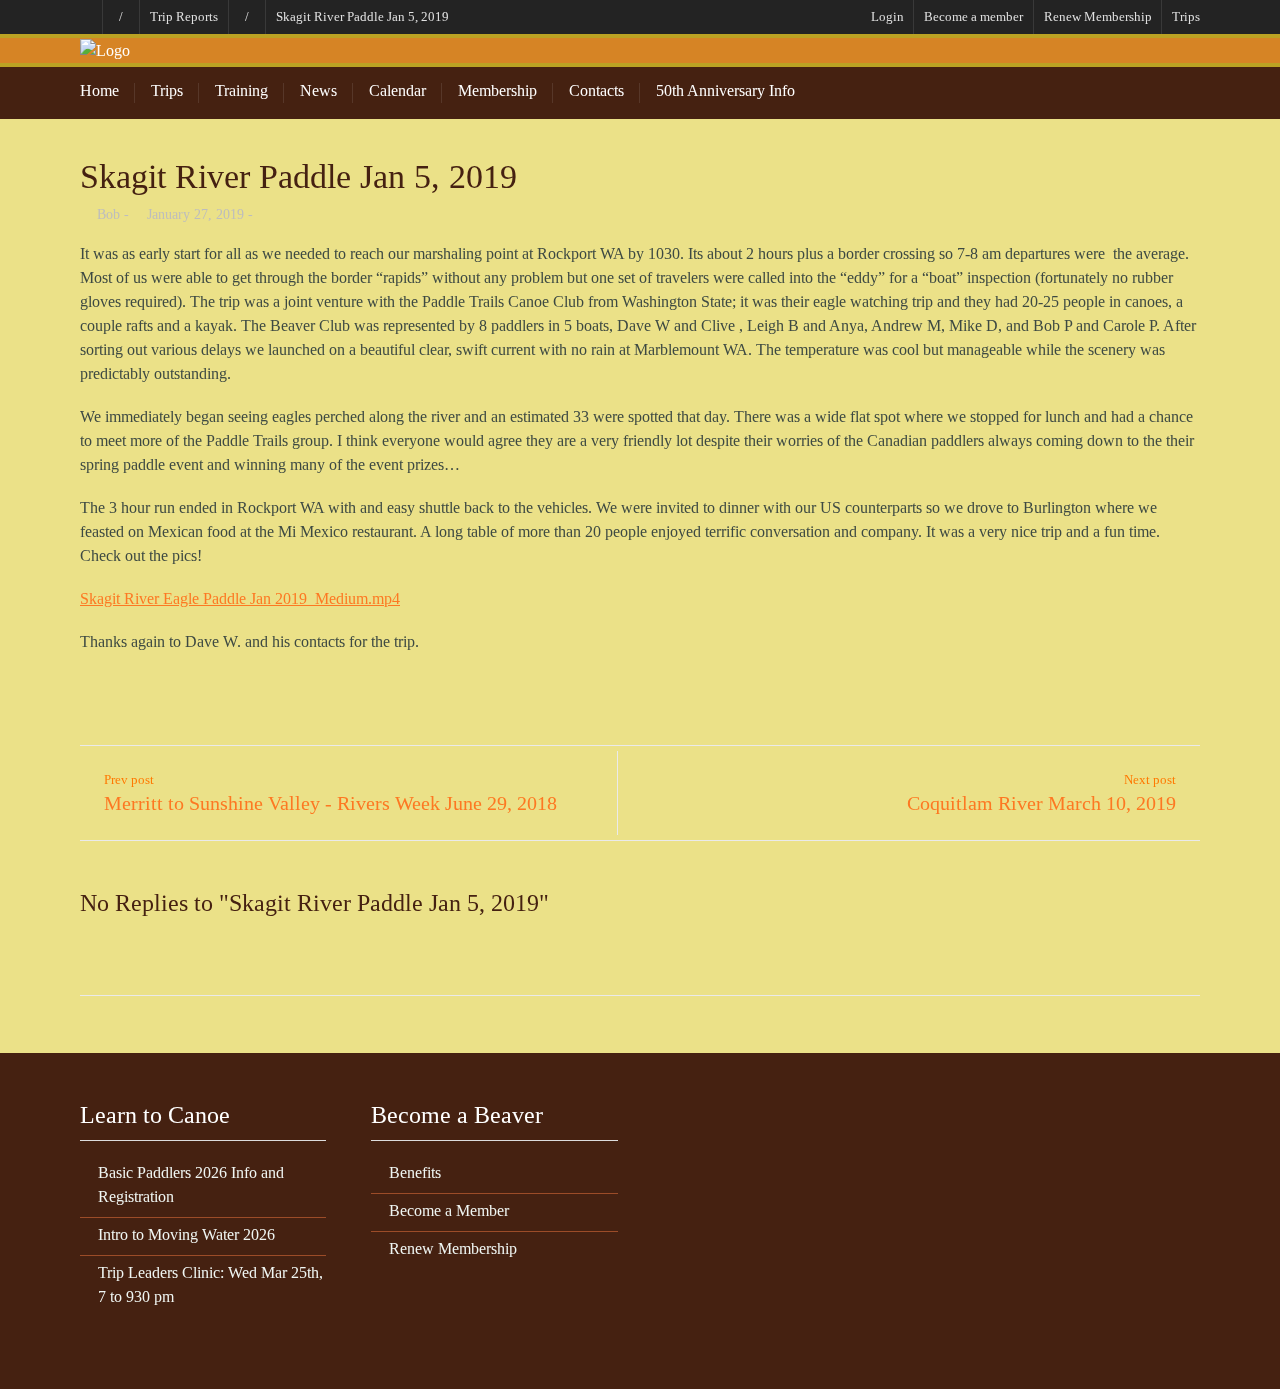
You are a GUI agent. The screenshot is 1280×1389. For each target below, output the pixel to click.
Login (887, 16)
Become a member (973, 16)
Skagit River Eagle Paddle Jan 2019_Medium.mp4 (240, 598)
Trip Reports (184, 16)
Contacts (596, 90)
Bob (108, 214)
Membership (497, 90)
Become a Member (449, 1210)
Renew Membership (1098, 16)
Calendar (397, 90)
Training (241, 90)
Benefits (415, 1172)
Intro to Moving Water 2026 (186, 1234)
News (318, 90)
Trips (1186, 16)
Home (99, 90)
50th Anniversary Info (725, 90)
